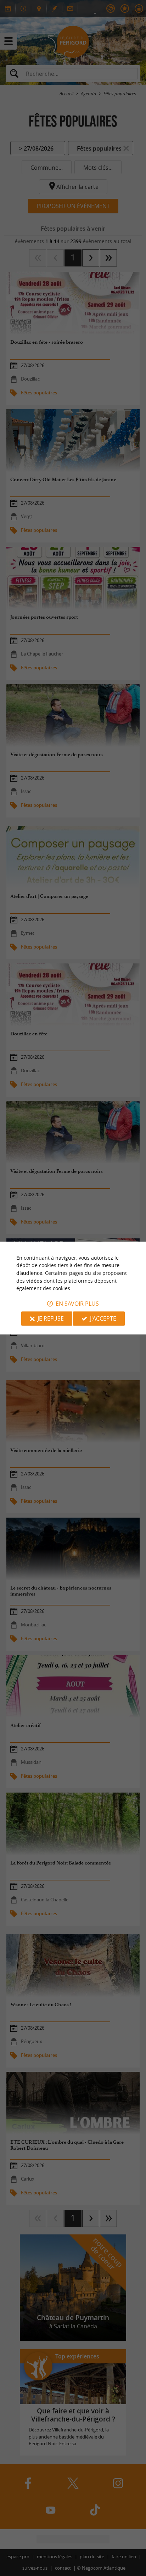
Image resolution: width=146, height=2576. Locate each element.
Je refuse (51, 1318)
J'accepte (103, 1318)
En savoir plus (77, 1304)
